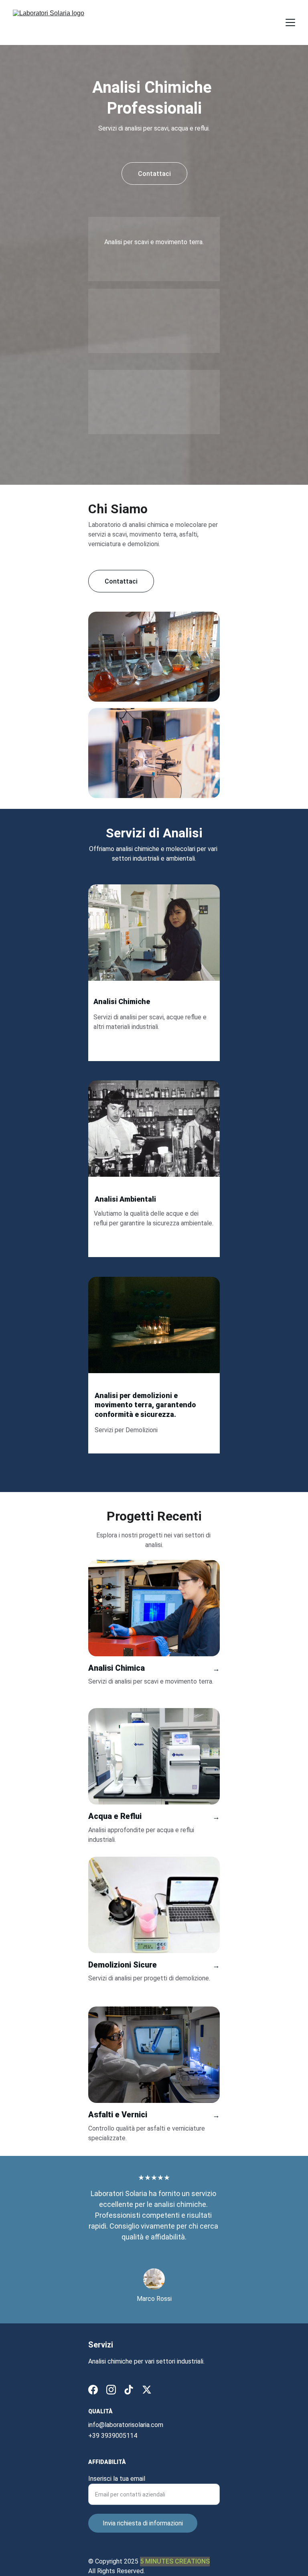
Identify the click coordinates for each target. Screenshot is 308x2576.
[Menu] (290, 22)
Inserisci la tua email (117, 2479)
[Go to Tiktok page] (129, 2390)
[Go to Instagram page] (111, 2390)
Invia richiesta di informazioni (143, 2523)
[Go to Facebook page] (93, 2390)
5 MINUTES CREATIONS (175, 2561)
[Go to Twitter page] (147, 2390)
